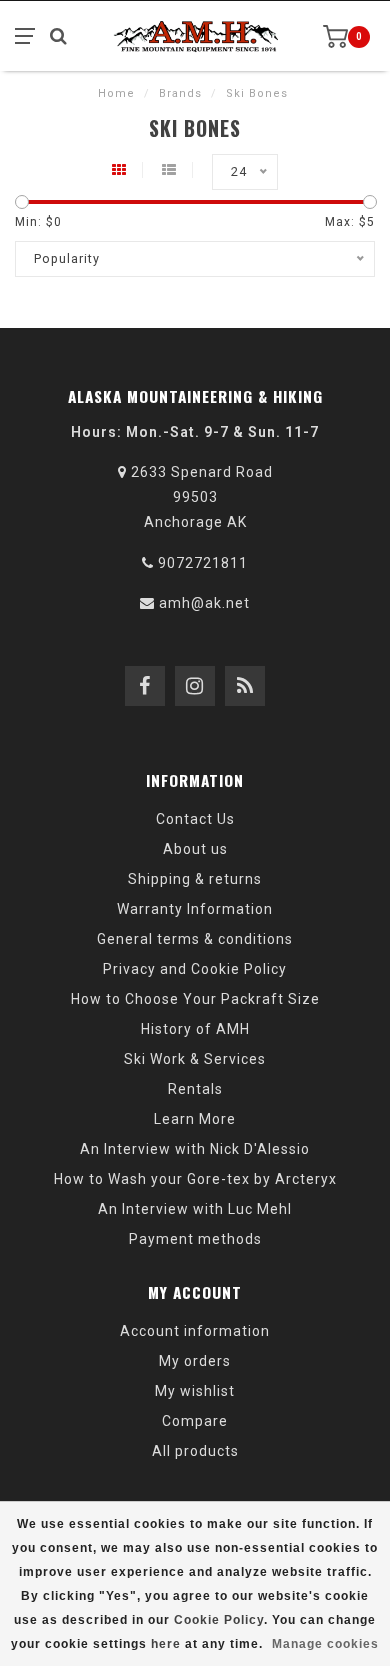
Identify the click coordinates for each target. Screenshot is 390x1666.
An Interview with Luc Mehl (195, 1209)
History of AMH (195, 1029)
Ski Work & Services (195, 1059)
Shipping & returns (195, 879)
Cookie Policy (219, 1620)
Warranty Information (195, 909)
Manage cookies (325, 1644)
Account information (195, 1331)
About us (195, 849)
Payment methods (195, 1239)
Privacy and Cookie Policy (195, 969)
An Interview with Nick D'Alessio (195, 1149)
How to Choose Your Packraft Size (195, 999)
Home (116, 93)
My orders (195, 1361)
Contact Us (195, 819)
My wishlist (195, 1391)
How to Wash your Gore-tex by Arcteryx (195, 1179)
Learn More (195, 1119)
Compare (195, 1421)
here (166, 1644)
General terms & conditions (195, 939)
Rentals (195, 1089)
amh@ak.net (204, 603)
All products (195, 1451)
